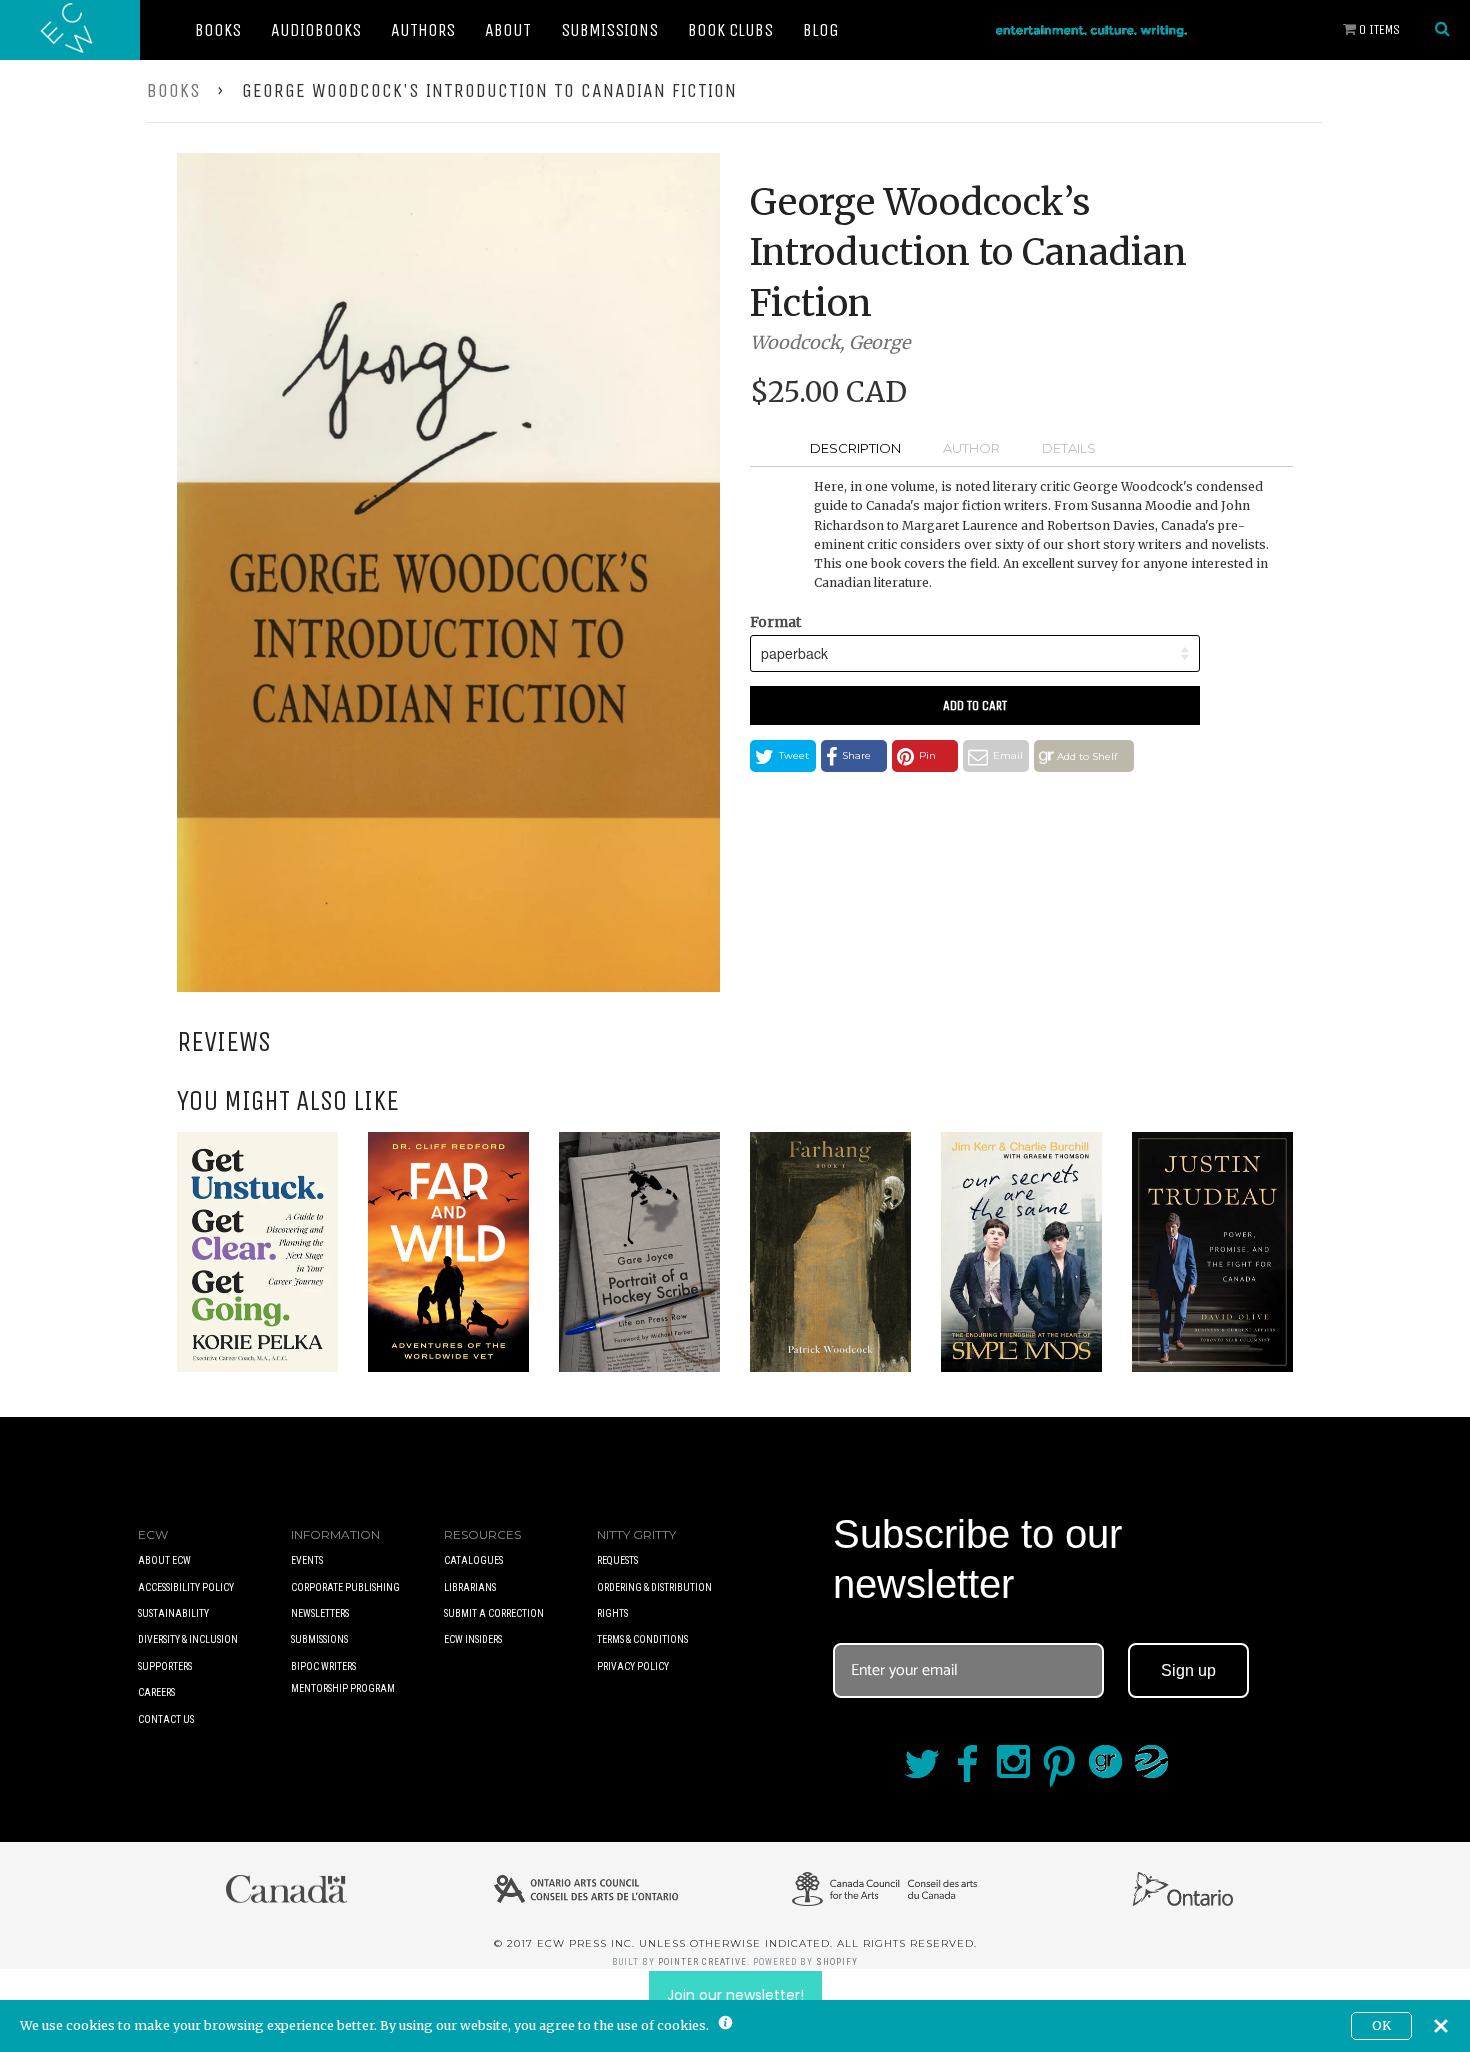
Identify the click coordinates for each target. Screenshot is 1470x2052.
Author (971, 448)
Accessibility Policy (186, 1587)
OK (1381, 2025)
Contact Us (166, 1719)
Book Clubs (730, 30)
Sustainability (173, 1613)
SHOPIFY (837, 1962)
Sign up (1188, 1670)
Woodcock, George (830, 342)
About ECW (164, 1560)
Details (1069, 448)
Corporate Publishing (345, 1587)
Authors (423, 30)
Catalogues (473, 1560)
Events (307, 1560)
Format (775, 622)
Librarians (470, 1587)
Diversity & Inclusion (188, 1639)
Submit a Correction (494, 1613)
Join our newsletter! (735, 1995)
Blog (821, 30)
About (508, 30)
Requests (617, 1560)
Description (855, 448)
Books (218, 30)
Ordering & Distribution (654, 1587)
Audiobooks (316, 30)
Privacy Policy (633, 1666)
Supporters (165, 1666)
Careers (156, 1692)
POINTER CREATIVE (702, 1962)
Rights (612, 1613)
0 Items (1378, 29)
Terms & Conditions (642, 1639)
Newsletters (320, 1613)
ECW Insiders (473, 1639)
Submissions (609, 30)
